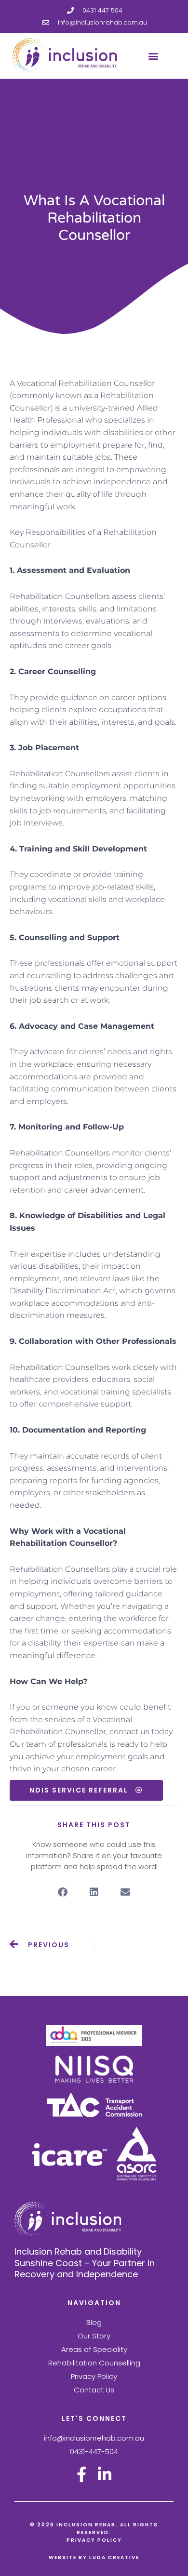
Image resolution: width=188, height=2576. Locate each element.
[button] (153, 56)
